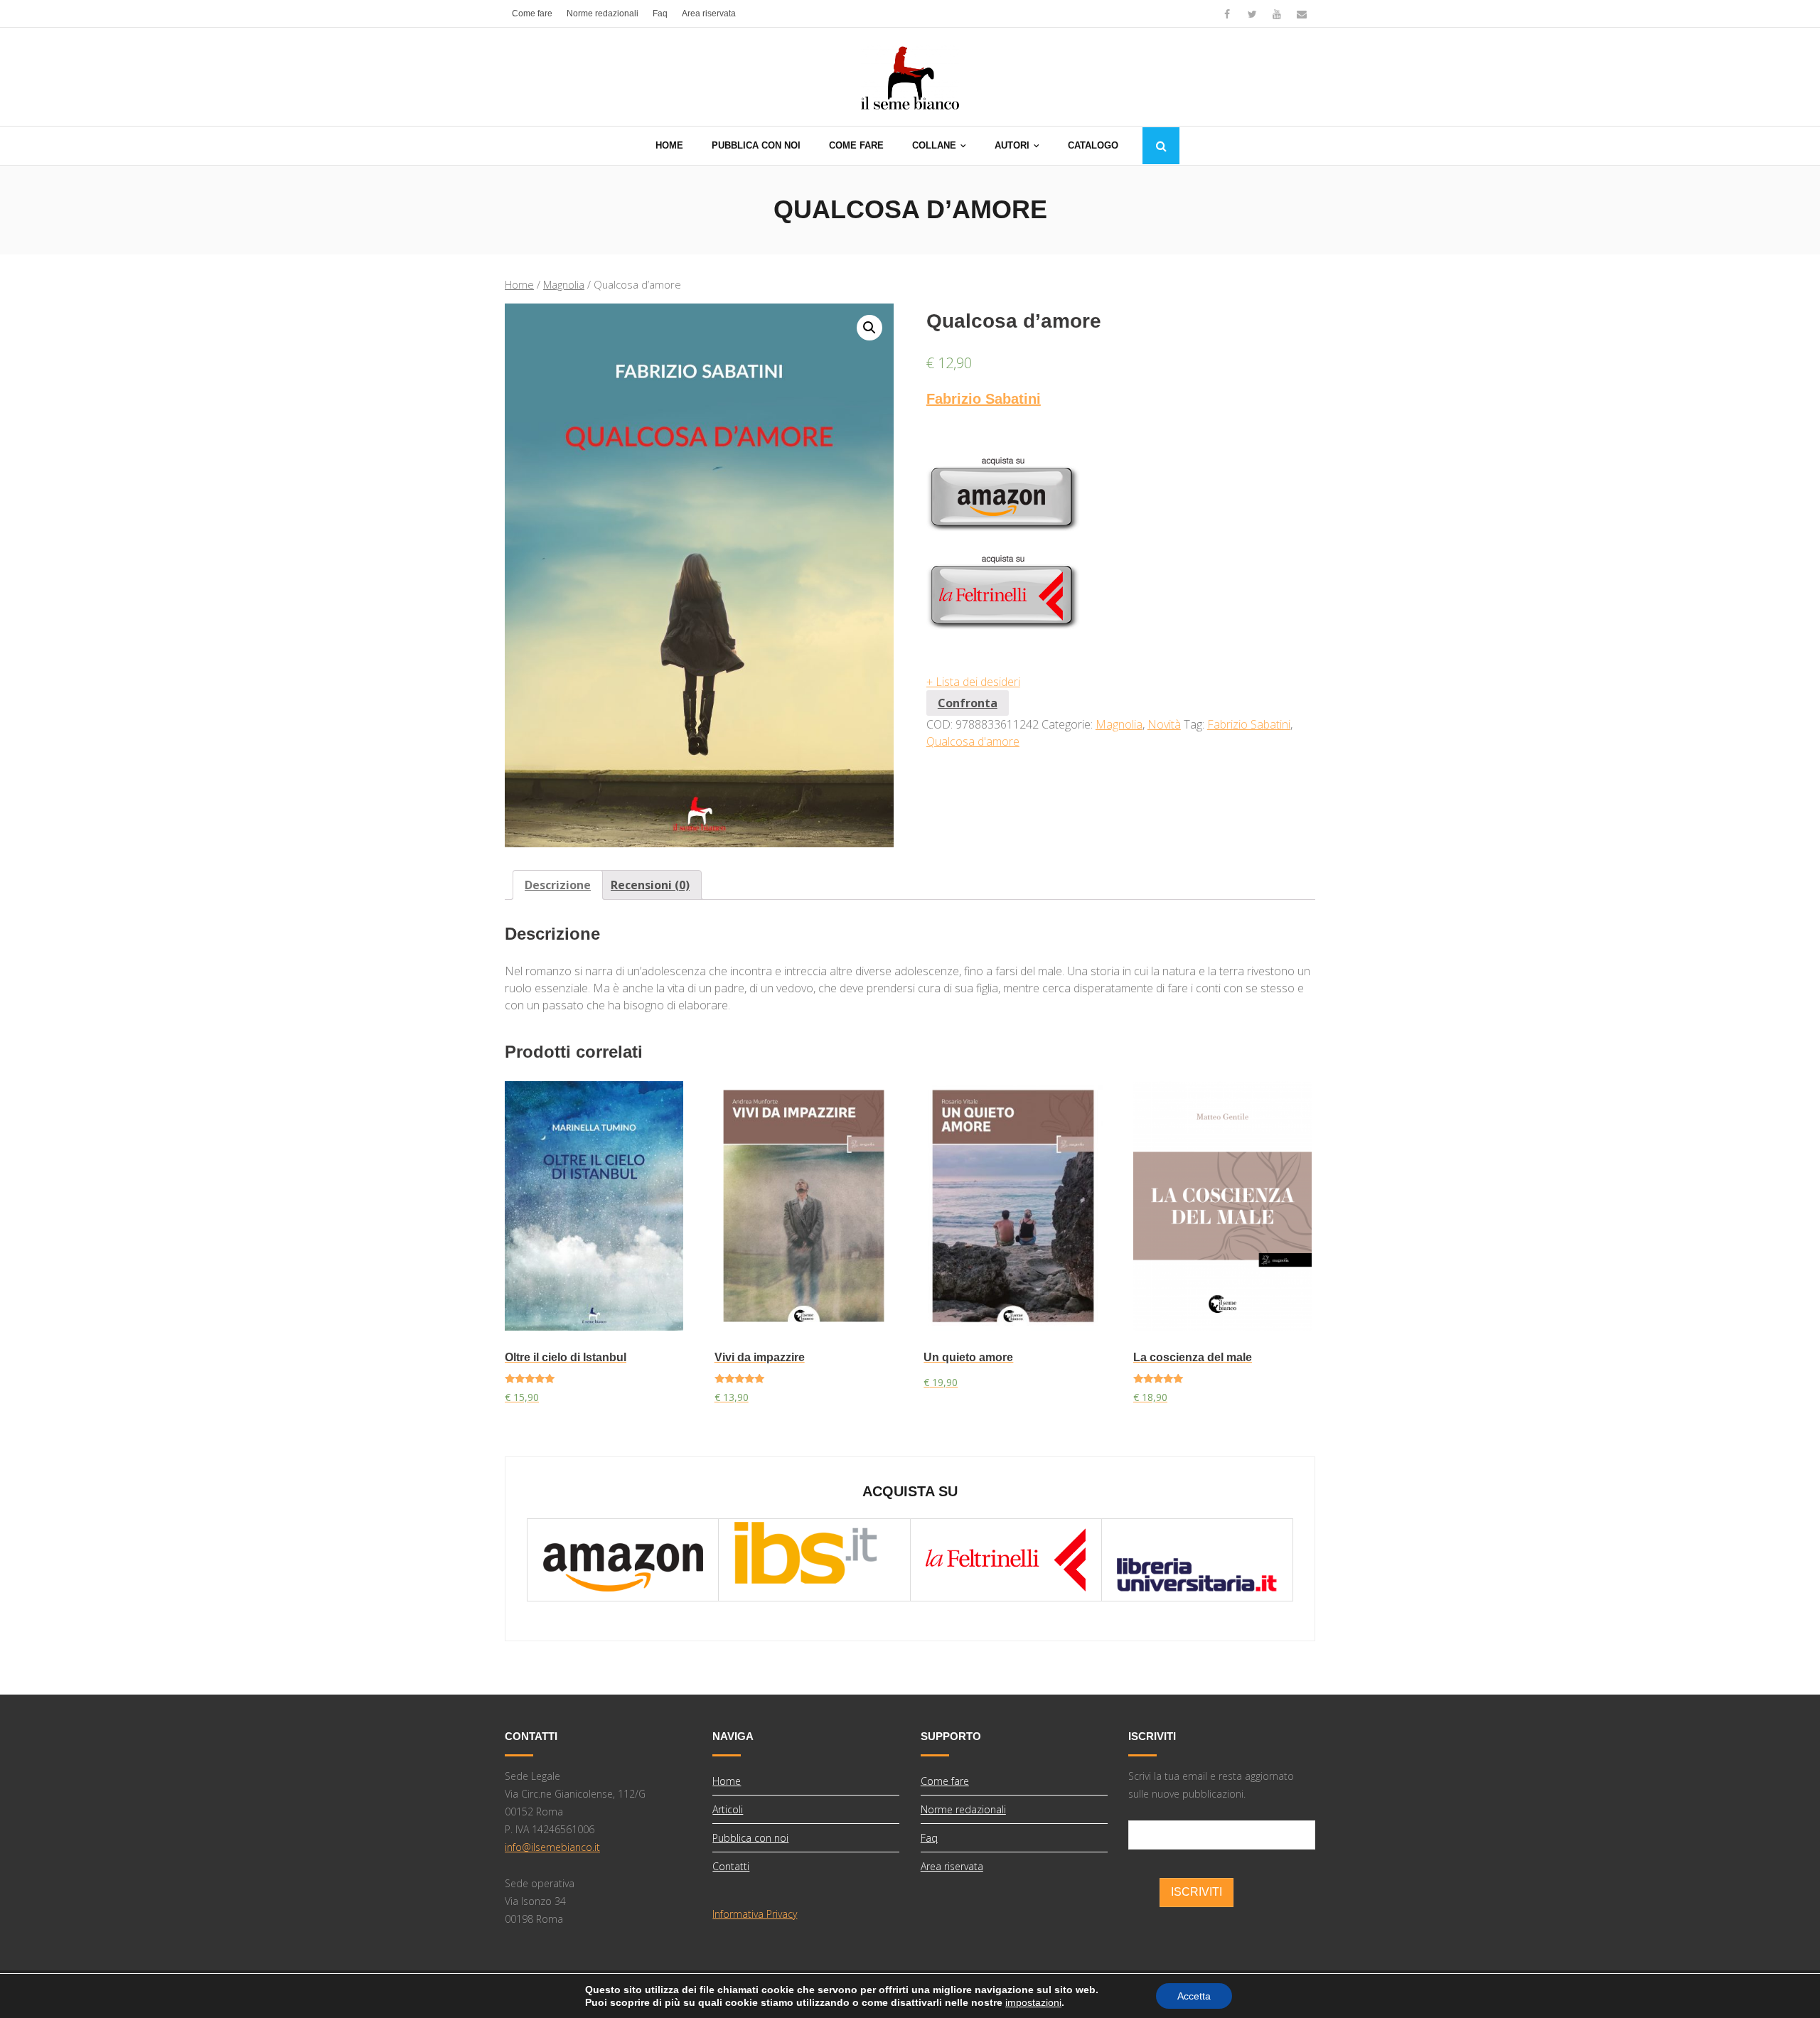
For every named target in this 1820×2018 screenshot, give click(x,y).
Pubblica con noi (750, 1838)
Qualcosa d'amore (973, 741)
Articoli (728, 1809)
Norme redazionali (603, 14)
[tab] (558, 885)
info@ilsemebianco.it (552, 1847)
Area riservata (709, 14)
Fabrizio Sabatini (984, 399)
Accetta (1194, 1996)
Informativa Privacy (755, 1914)
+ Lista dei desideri (973, 682)
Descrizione (558, 885)
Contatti (731, 1866)
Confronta (968, 703)
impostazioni (1033, 2002)
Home (519, 284)
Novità (1164, 724)
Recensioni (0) (650, 885)
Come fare (532, 14)
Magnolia (564, 284)
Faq (660, 14)
